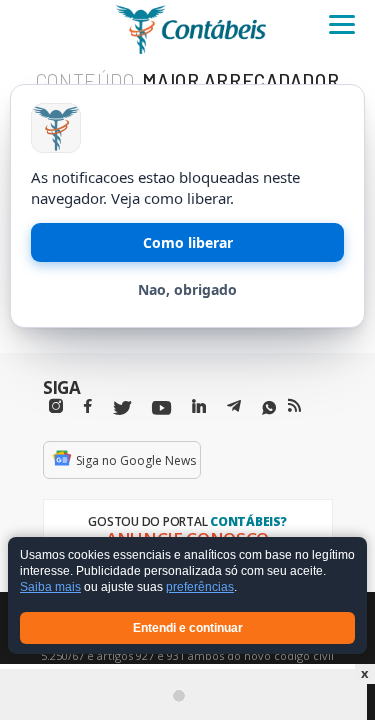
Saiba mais (50, 588)
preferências (200, 588)
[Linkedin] (199, 406)
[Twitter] (122, 408)
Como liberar (188, 242)
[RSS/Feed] (294, 406)
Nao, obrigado (187, 289)
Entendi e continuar (188, 628)
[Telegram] (234, 409)
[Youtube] (161, 408)
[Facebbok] (88, 406)
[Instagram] (56, 406)
